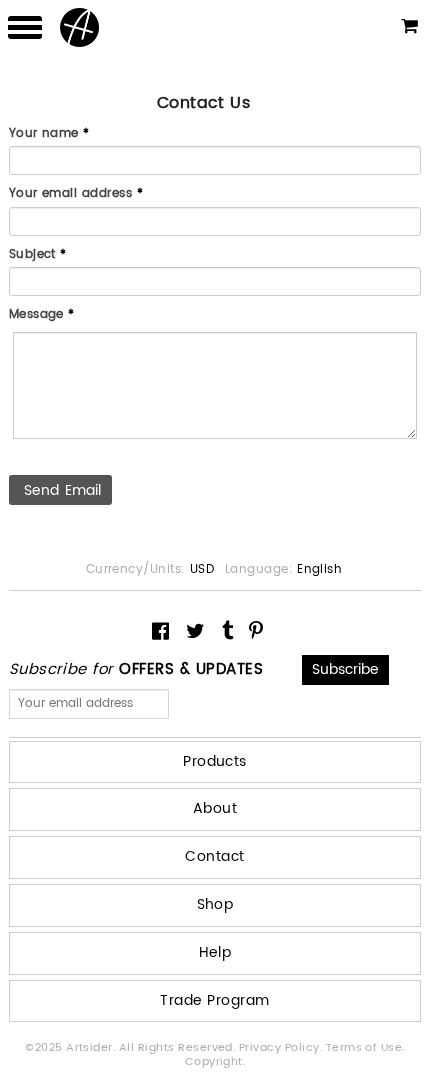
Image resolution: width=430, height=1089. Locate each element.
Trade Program (214, 1000)
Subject (38, 256)
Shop (215, 904)
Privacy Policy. (282, 1048)
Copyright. (215, 1062)
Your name (49, 135)
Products (215, 761)
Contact (214, 856)
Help (215, 952)
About (215, 808)
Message (42, 316)
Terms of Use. (365, 1048)
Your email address (76, 195)
